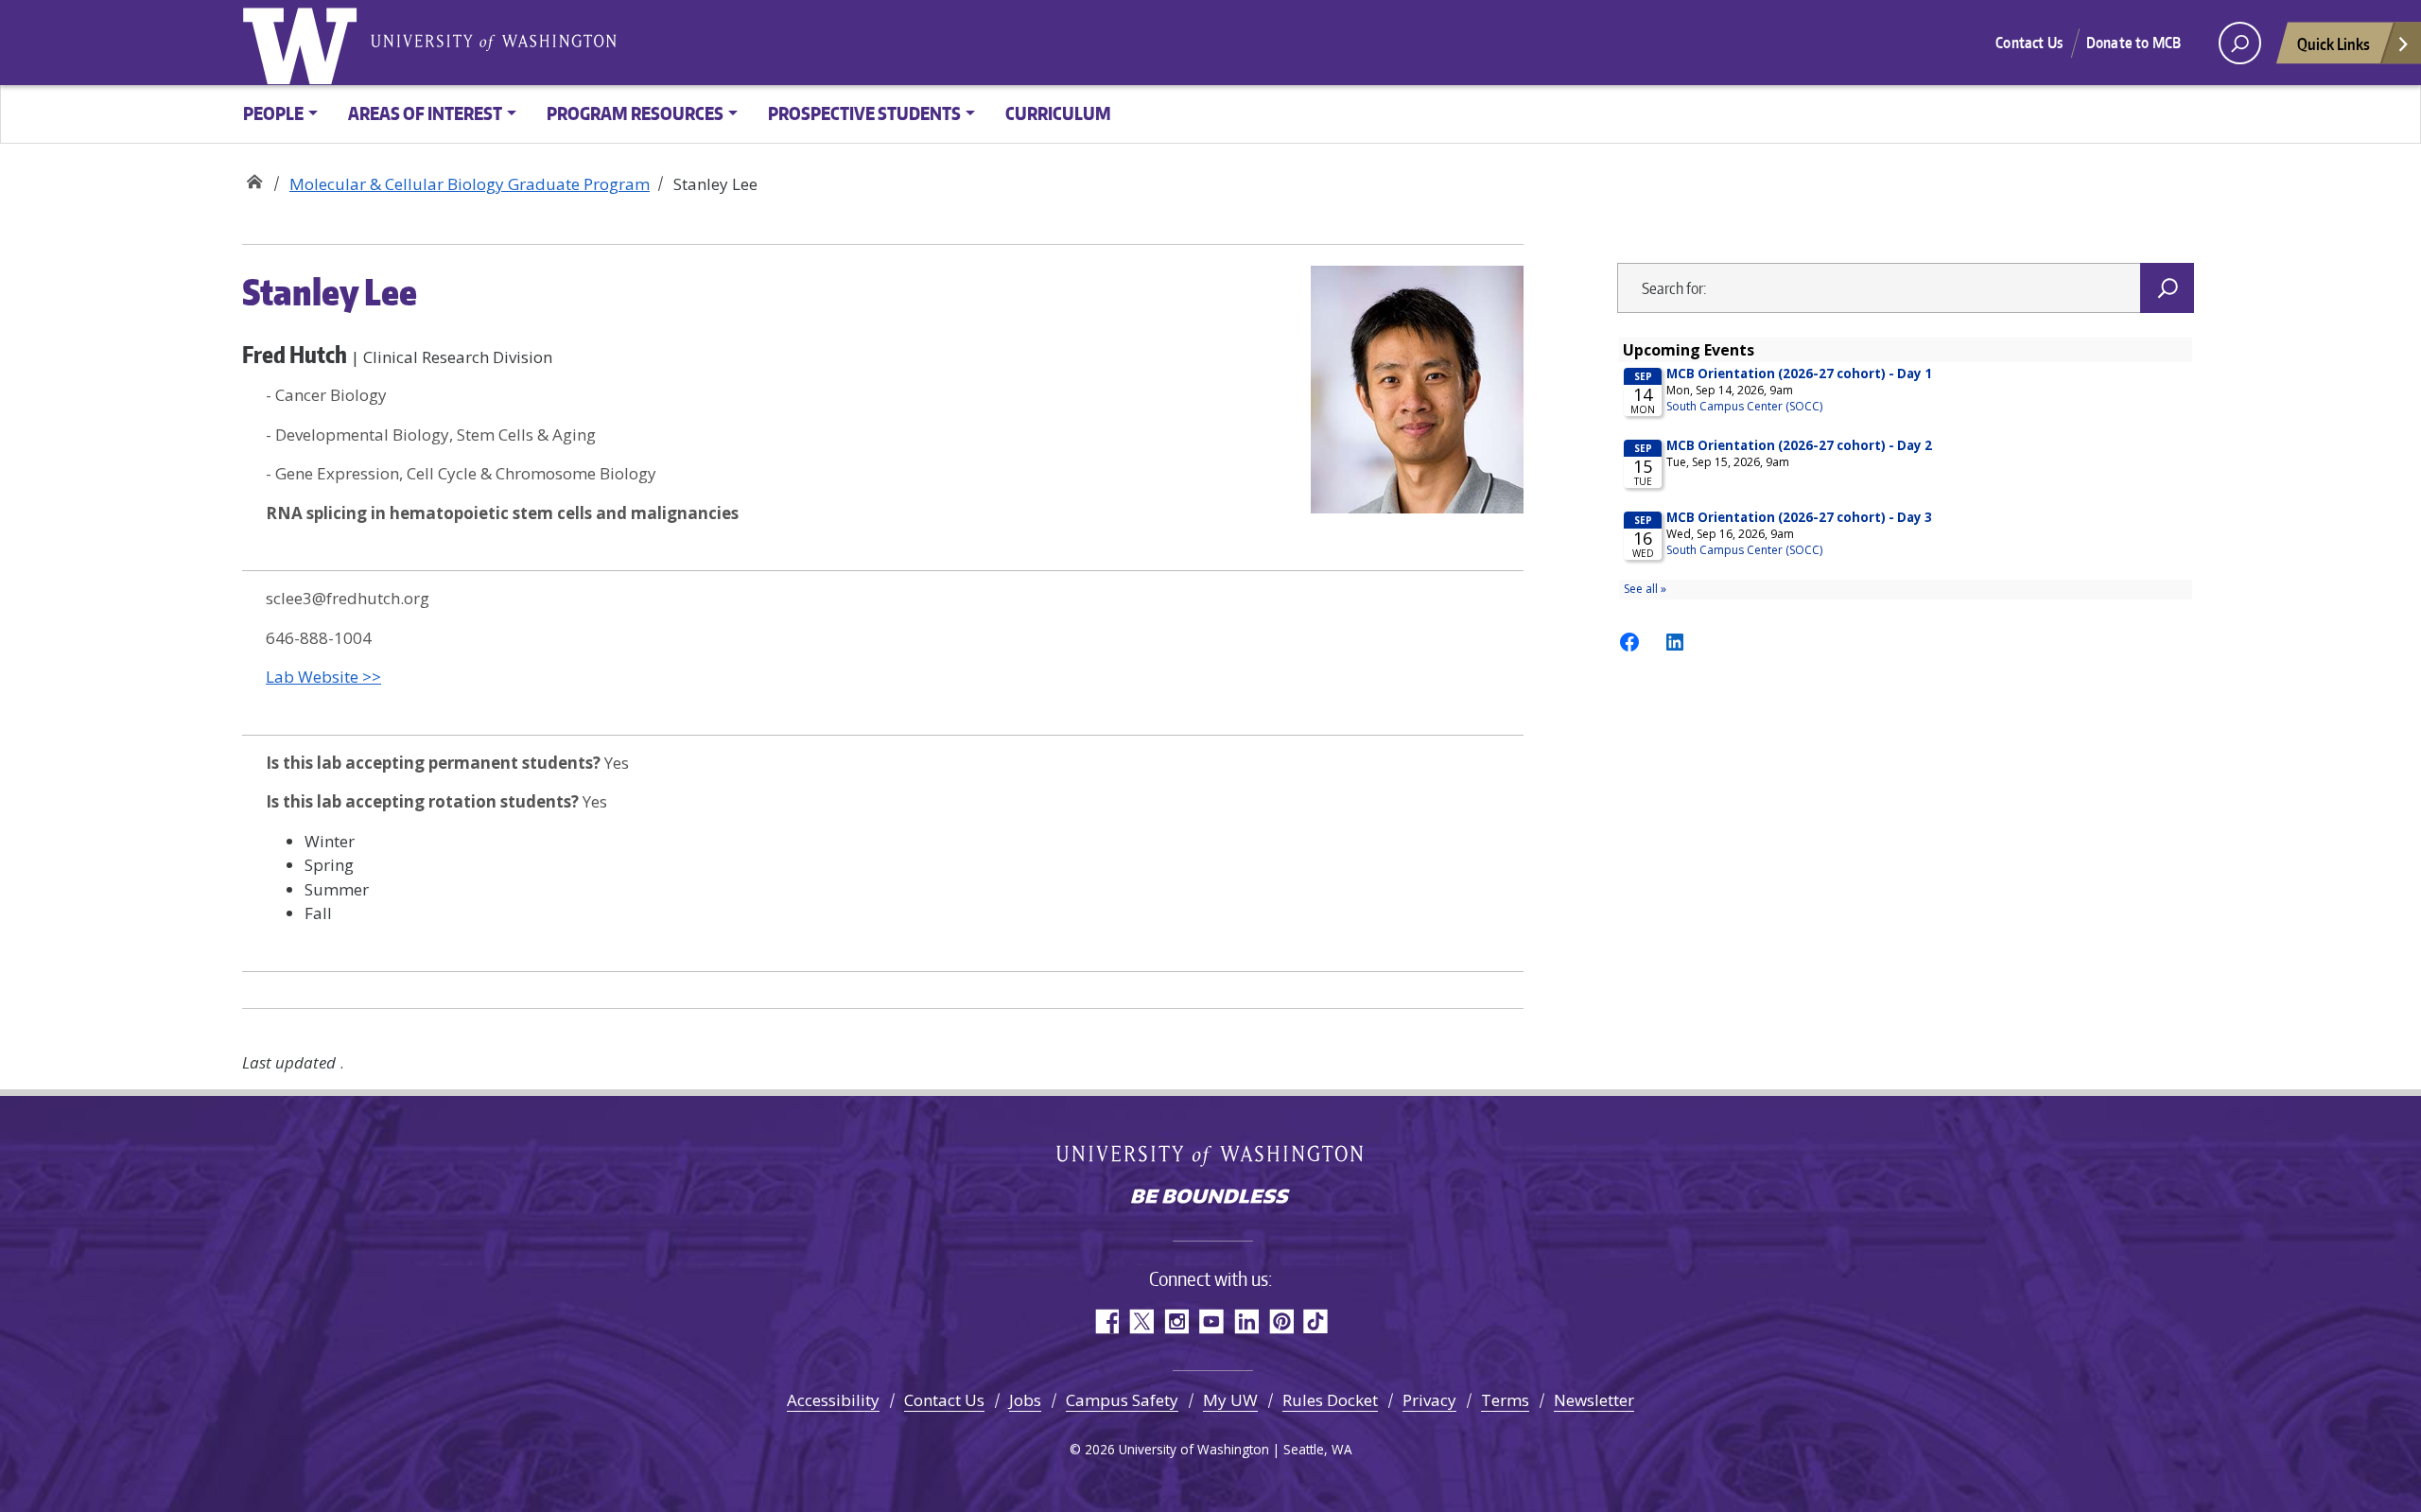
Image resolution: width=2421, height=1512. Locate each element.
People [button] (273, 113)
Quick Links (2334, 43)
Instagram (1176, 1321)
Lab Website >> (323, 677)
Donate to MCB (2134, 43)
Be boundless (1210, 1198)
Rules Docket (1330, 1400)
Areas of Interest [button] (425, 113)
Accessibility (833, 1400)
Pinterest (1281, 1321)
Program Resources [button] (635, 113)
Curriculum (1058, 113)
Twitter (1141, 1321)
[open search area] (2240, 43)
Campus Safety (1122, 1400)
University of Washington (304, 43)
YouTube (1211, 1321)
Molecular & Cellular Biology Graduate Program (254, 177)
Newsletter (1594, 1400)
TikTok (1316, 1321)
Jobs (1025, 1400)
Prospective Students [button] (864, 113)
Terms (1505, 1400)
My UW (1230, 1400)
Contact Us (2029, 43)
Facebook (1106, 1321)
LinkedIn (1246, 1321)
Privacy (1429, 1400)
